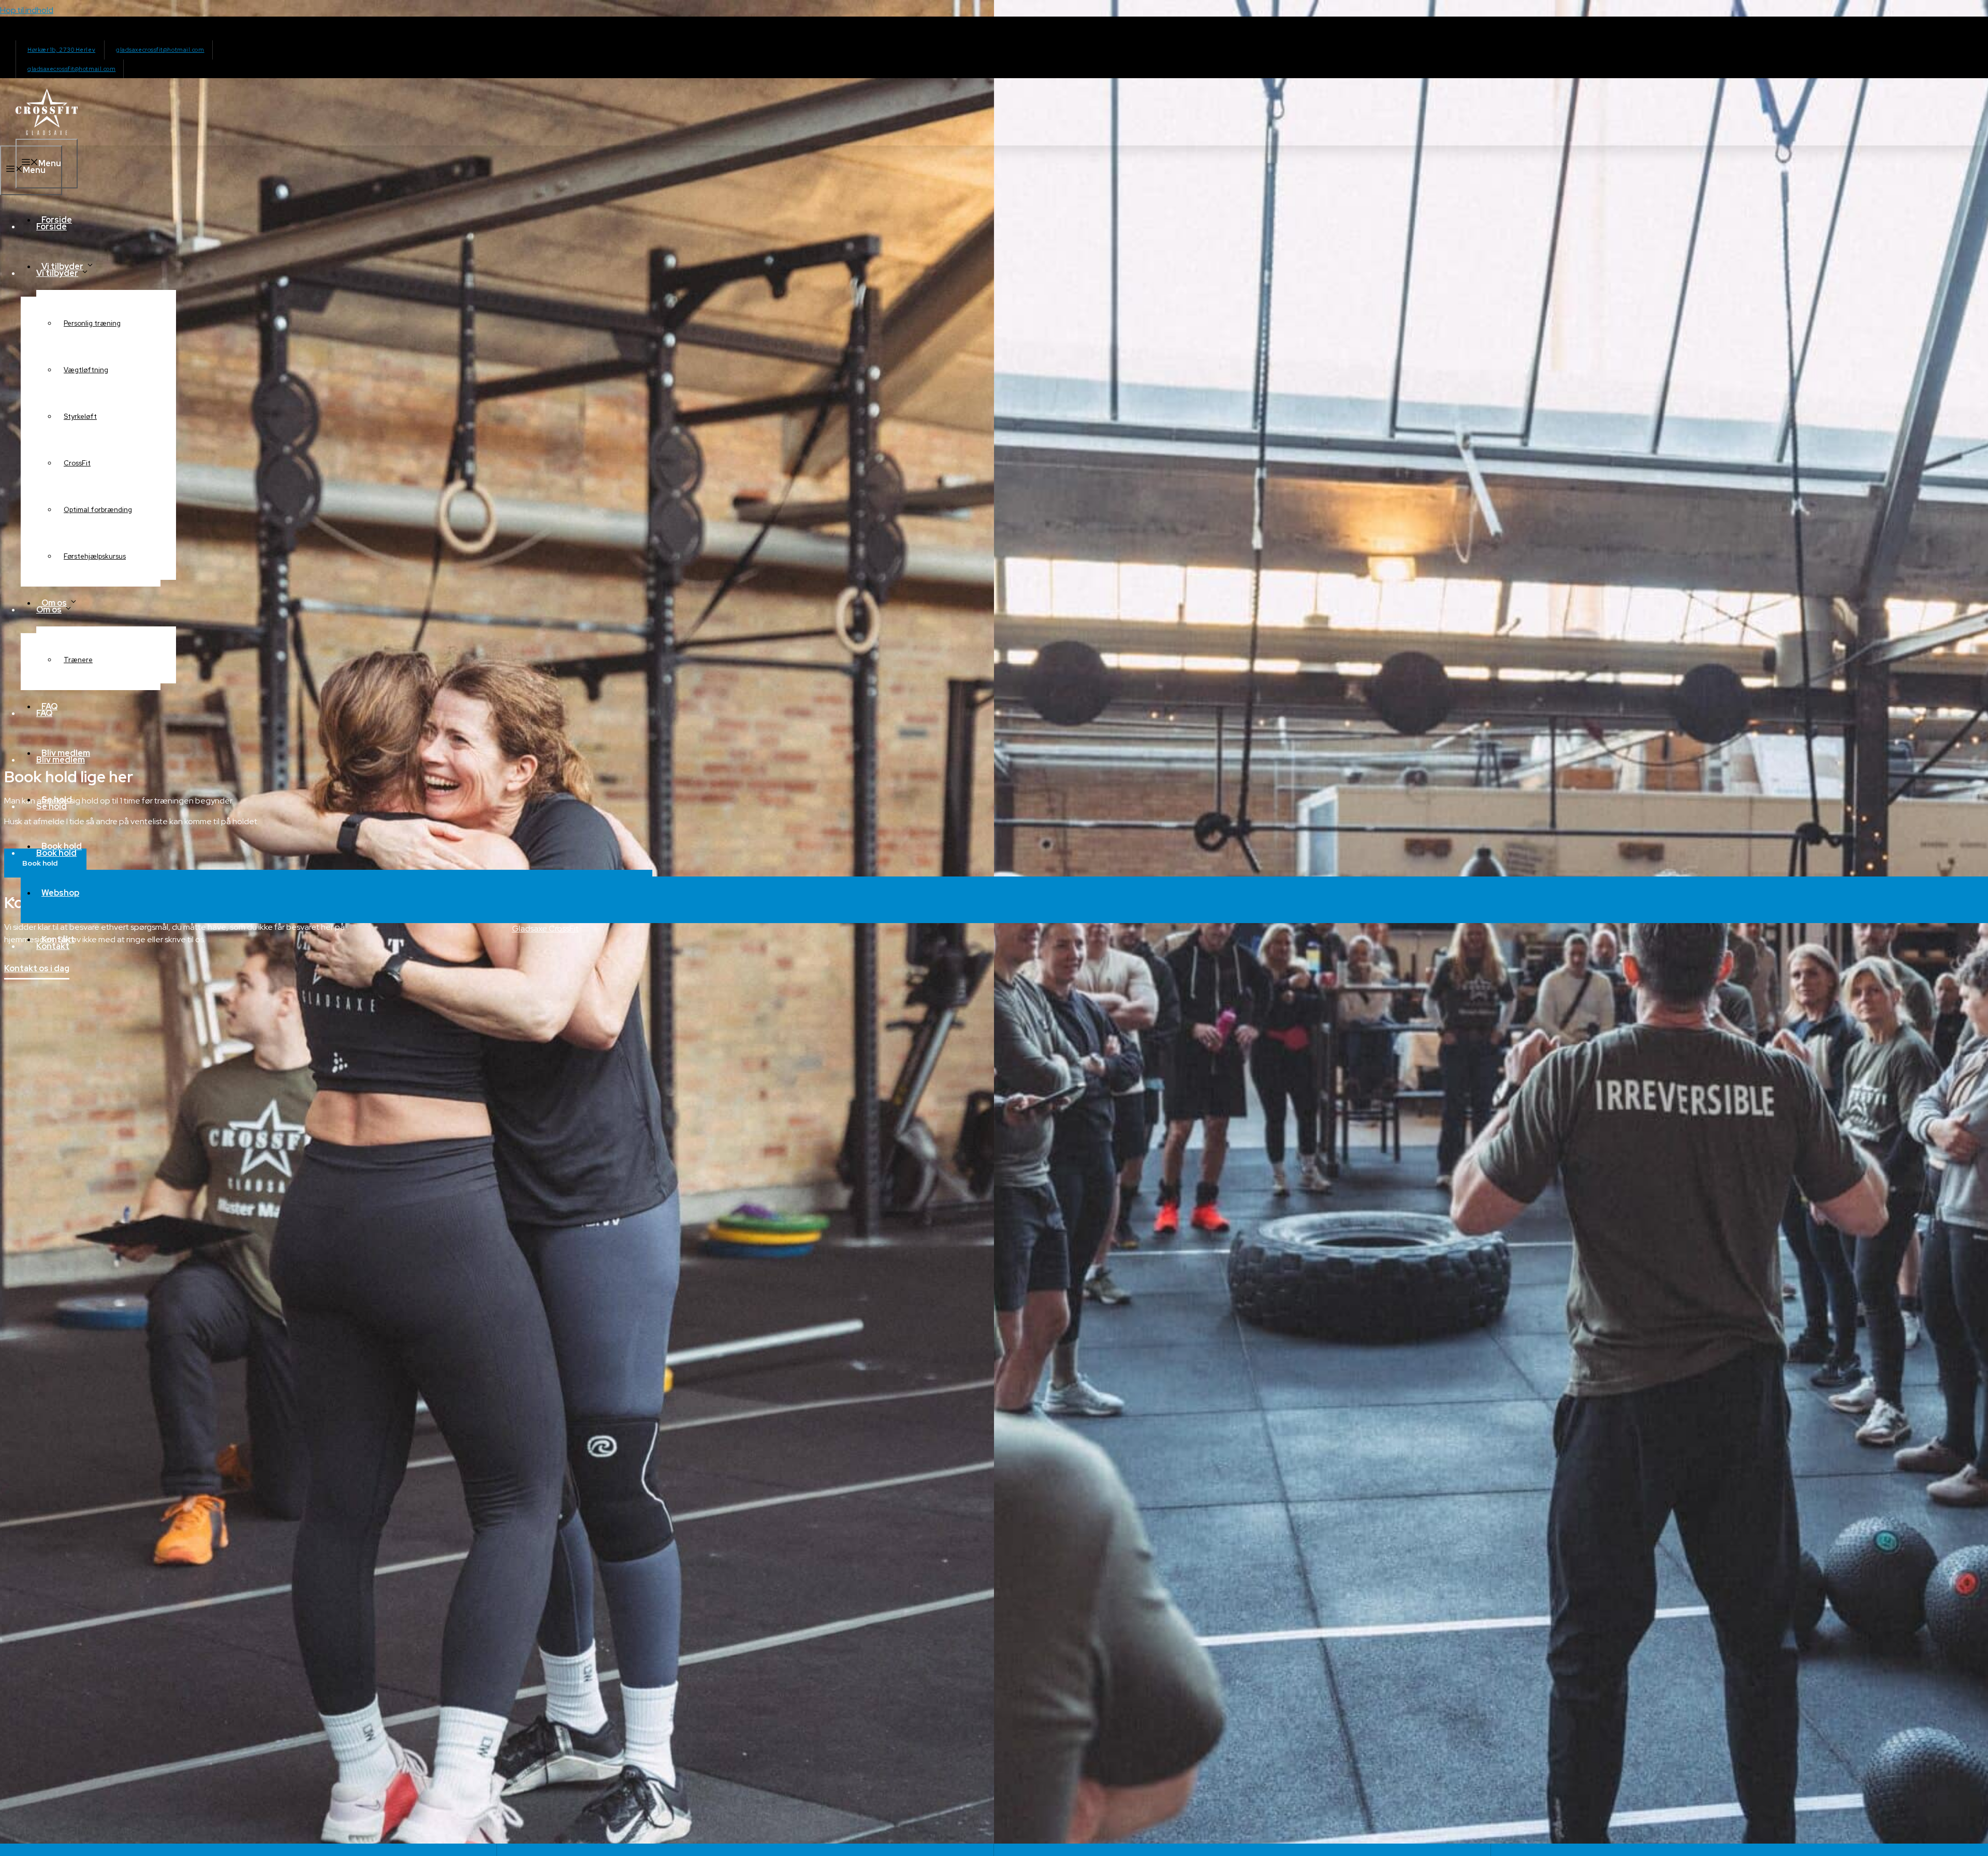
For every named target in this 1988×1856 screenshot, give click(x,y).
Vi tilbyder (62, 266)
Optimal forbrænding (98, 510)
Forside (57, 220)
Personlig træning (92, 323)
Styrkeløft (80, 416)
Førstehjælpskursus (95, 556)
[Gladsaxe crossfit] (47, 132)
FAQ (49, 706)
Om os (54, 603)
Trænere (78, 660)
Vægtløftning (86, 370)
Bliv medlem (66, 753)
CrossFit (77, 463)
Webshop (60, 893)
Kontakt (58, 939)
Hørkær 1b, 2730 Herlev (61, 50)
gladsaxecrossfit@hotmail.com (160, 50)
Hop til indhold (27, 10)
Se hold (57, 800)
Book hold (62, 846)
